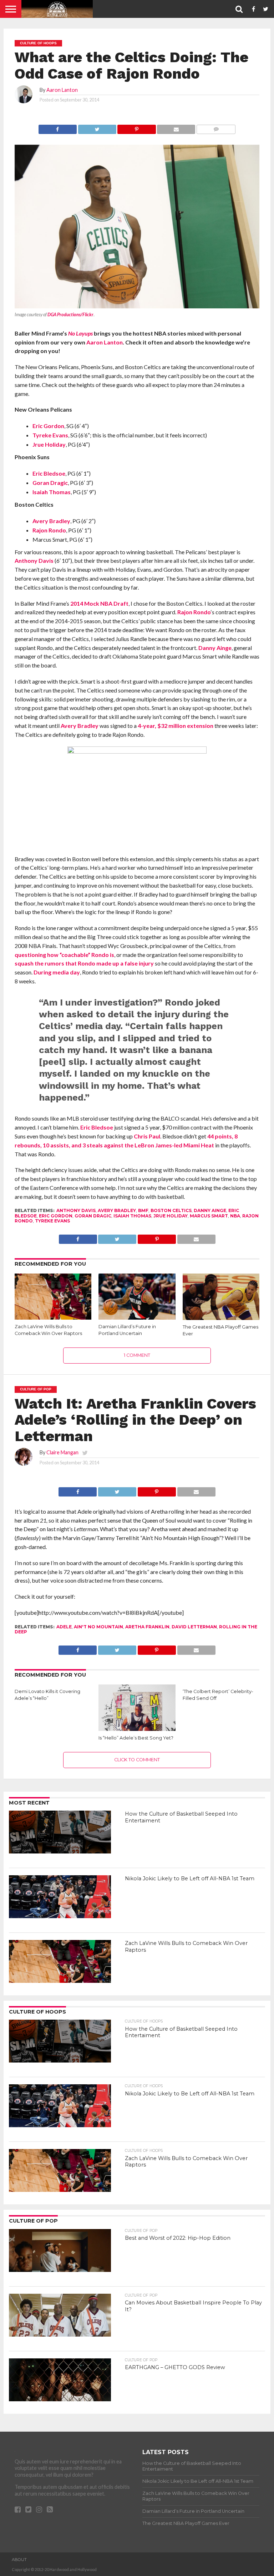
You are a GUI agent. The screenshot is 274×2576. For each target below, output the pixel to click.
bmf (143, 1210)
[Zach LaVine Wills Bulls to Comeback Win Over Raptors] (53, 1317)
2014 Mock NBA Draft (99, 603)
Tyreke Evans (50, 435)
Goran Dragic (50, 483)
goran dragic (93, 1216)
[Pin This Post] (137, 127)
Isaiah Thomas (52, 492)
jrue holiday (171, 1216)
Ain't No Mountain (98, 1627)
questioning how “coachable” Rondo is (64, 955)
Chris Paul (147, 1136)
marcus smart (209, 1216)
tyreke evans (52, 1221)
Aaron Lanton (62, 90)
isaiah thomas (132, 1216)
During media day (57, 972)
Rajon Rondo (49, 530)
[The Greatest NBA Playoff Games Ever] (221, 1319)
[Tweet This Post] (97, 127)
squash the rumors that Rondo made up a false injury (84, 963)
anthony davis (76, 1210)
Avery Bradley (51, 521)
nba (235, 1216)
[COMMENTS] (216, 127)
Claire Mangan (62, 1452)
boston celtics (171, 1210)
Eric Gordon (48, 426)
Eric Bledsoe (49, 473)
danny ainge (210, 1210)
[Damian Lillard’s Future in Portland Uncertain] (137, 1317)
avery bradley (117, 1210)
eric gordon (56, 1216)
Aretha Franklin (147, 1627)
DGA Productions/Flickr (70, 314)
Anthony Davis (34, 560)
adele (64, 1627)
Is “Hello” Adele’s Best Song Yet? (136, 1738)
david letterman (194, 1627)
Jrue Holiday (49, 444)
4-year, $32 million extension (176, 726)
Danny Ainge (215, 648)
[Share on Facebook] (58, 127)
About (19, 2560)
